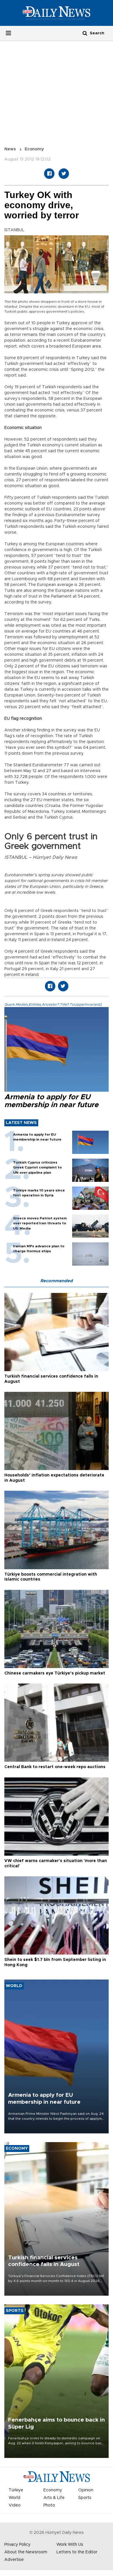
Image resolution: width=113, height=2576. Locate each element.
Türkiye (16, 2490)
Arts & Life (54, 2498)
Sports (85, 2498)
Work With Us (70, 2545)
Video (15, 2505)
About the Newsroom (26, 2552)
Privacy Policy (17, 2545)
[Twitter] (64, 174)
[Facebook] (49, 174)
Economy (34, 149)
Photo (49, 2505)
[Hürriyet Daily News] (57, 13)
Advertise (14, 2560)
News (10, 149)
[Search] (85, 33)
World (14, 2498)
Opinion (86, 2490)
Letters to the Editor (77, 2552)
